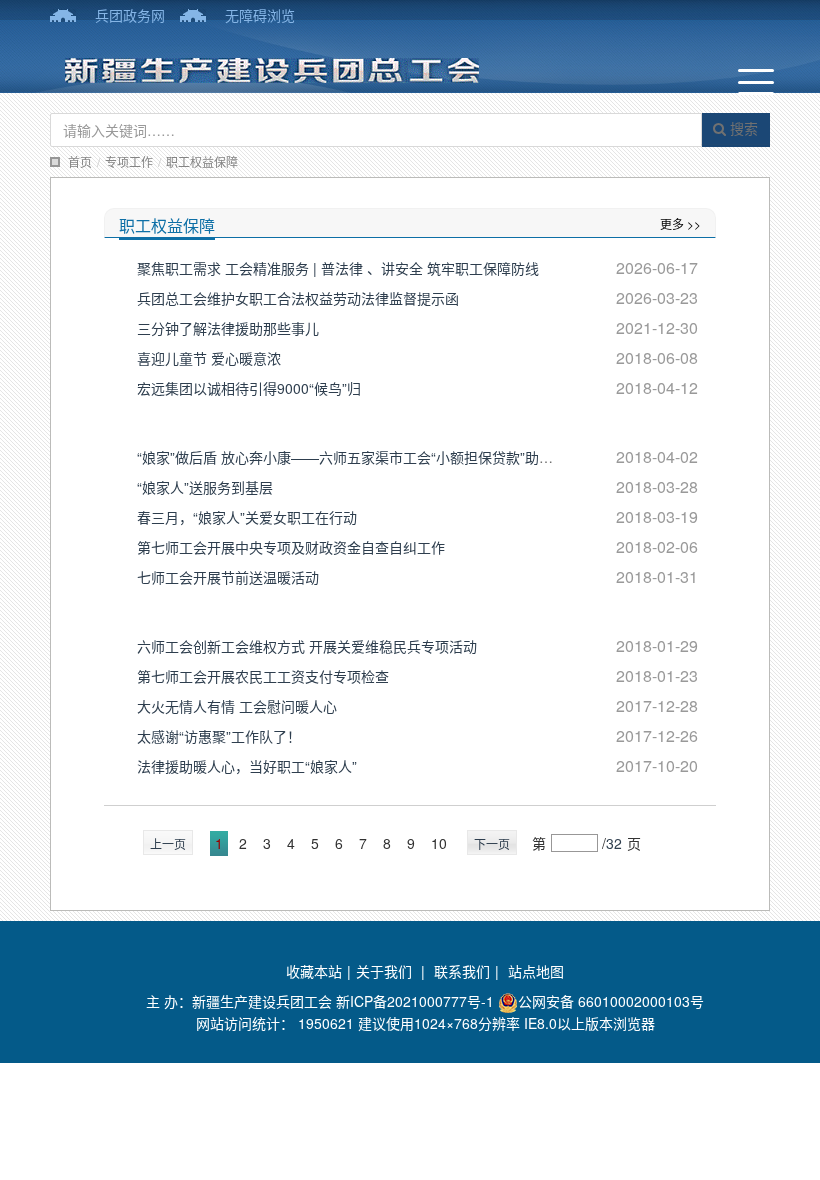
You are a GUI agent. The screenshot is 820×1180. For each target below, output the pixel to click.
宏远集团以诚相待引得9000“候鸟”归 (249, 388)
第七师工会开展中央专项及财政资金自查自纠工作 (291, 547)
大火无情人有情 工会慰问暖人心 (237, 706)
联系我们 (462, 971)
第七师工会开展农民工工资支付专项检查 (263, 676)
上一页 (168, 843)
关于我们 (384, 971)
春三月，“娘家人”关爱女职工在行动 (247, 517)
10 (439, 843)
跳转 (664, 843)
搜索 (742, 128)
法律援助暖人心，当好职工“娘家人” (247, 766)
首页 (80, 161)
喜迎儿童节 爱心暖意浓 (209, 358)
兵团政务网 (130, 15)
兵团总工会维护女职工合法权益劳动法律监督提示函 (298, 298)
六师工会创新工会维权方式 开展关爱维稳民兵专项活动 (307, 646)
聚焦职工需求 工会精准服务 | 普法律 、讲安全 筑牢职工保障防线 (338, 268)
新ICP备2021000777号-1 (415, 1001)
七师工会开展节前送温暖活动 (228, 577)
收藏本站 (314, 971)
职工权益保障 (202, 161)
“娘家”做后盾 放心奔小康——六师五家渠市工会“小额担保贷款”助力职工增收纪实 (387, 457)
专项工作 (129, 161)
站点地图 (536, 971)
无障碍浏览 (260, 15)
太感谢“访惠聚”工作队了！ (219, 736)
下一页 (492, 843)
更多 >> (680, 223)
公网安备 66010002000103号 (611, 1001)
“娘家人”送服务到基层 (205, 487)
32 (614, 843)
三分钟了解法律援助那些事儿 (228, 328)
